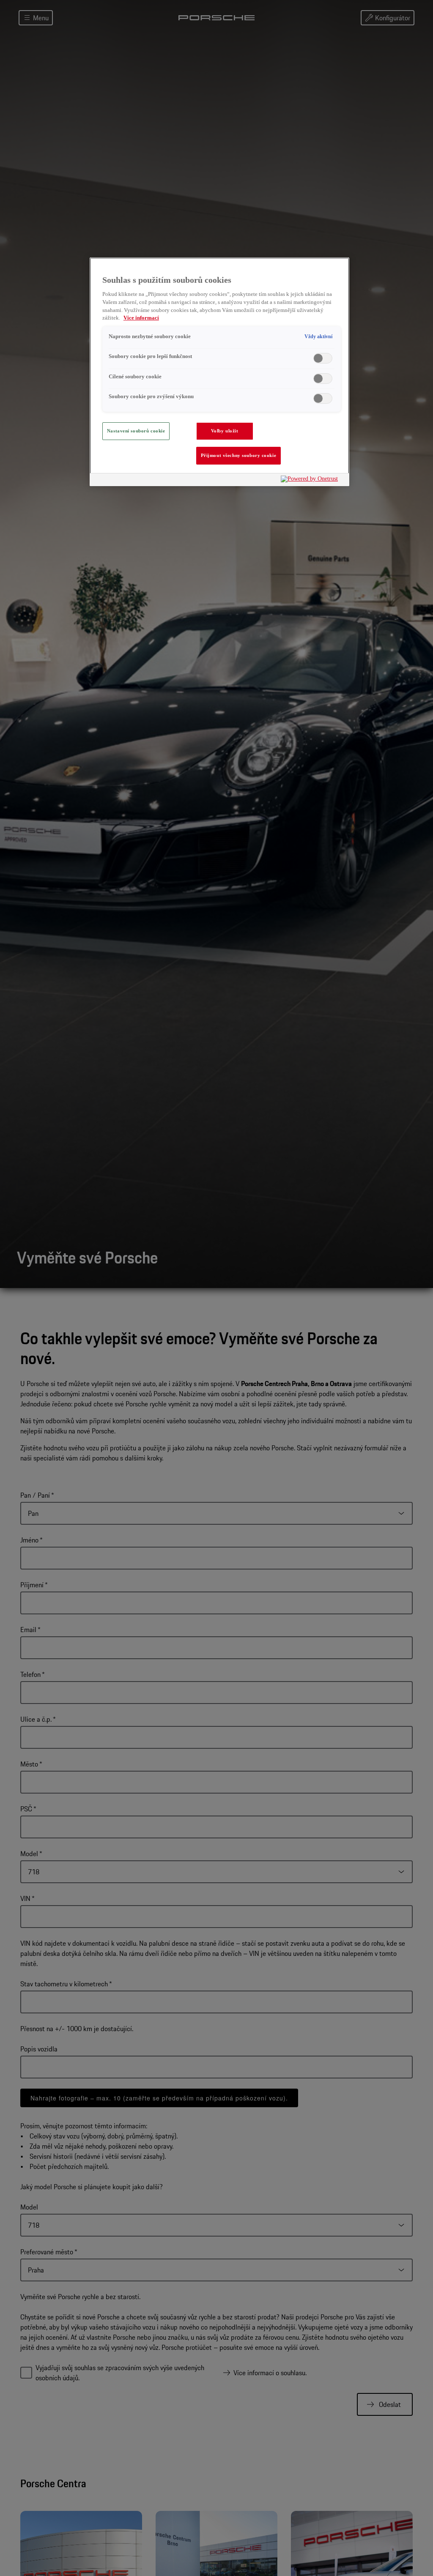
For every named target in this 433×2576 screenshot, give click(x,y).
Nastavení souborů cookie (136, 431)
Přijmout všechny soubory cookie (239, 455)
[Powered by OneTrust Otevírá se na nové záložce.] (313, 481)
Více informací (141, 318)
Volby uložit (225, 431)
